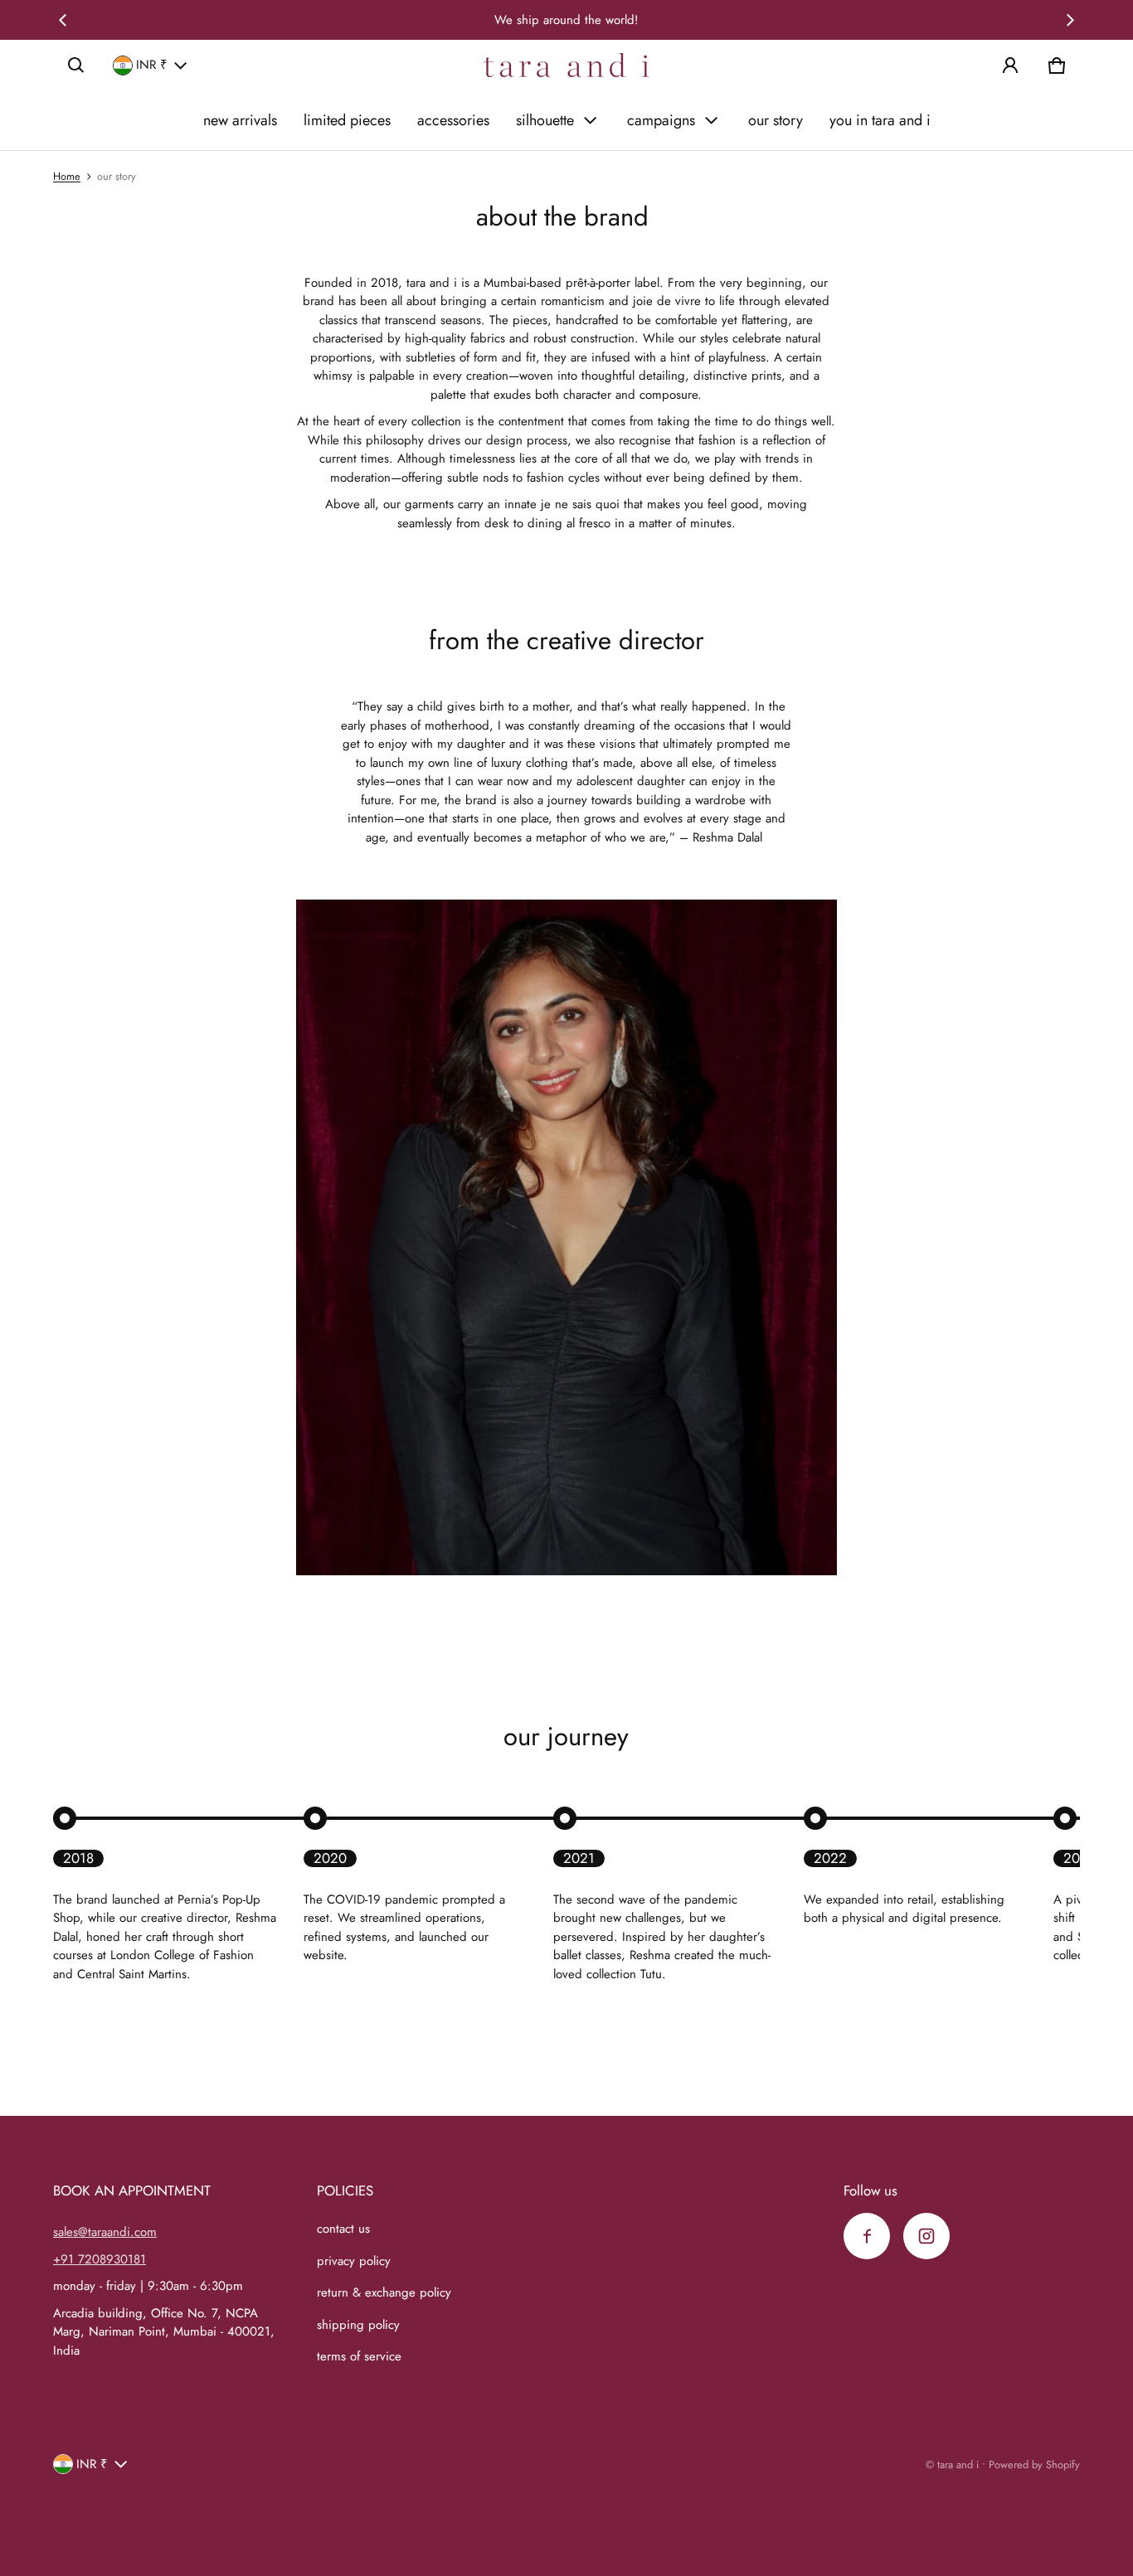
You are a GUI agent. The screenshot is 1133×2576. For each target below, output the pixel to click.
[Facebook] (867, 2236)
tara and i (958, 2464)
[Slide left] (63, 20)
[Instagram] (926, 2236)
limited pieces (347, 120)
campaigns (661, 120)
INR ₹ (152, 65)
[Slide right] (1070, 20)
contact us (343, 2229)
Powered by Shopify (1034, 2464)
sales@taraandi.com (105, 2232)
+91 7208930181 (100, 2259)
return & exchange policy (384, 2292)
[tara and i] (566, 65)
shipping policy (358, 2325)
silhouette (545, 120)
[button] (76, 65)
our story (776, 120)
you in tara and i (880, 120)
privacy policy (354, 2261)
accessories (453, 120)
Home (67, 176)
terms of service (359, 2356)
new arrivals (240, 120)
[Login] (1010, 65)
